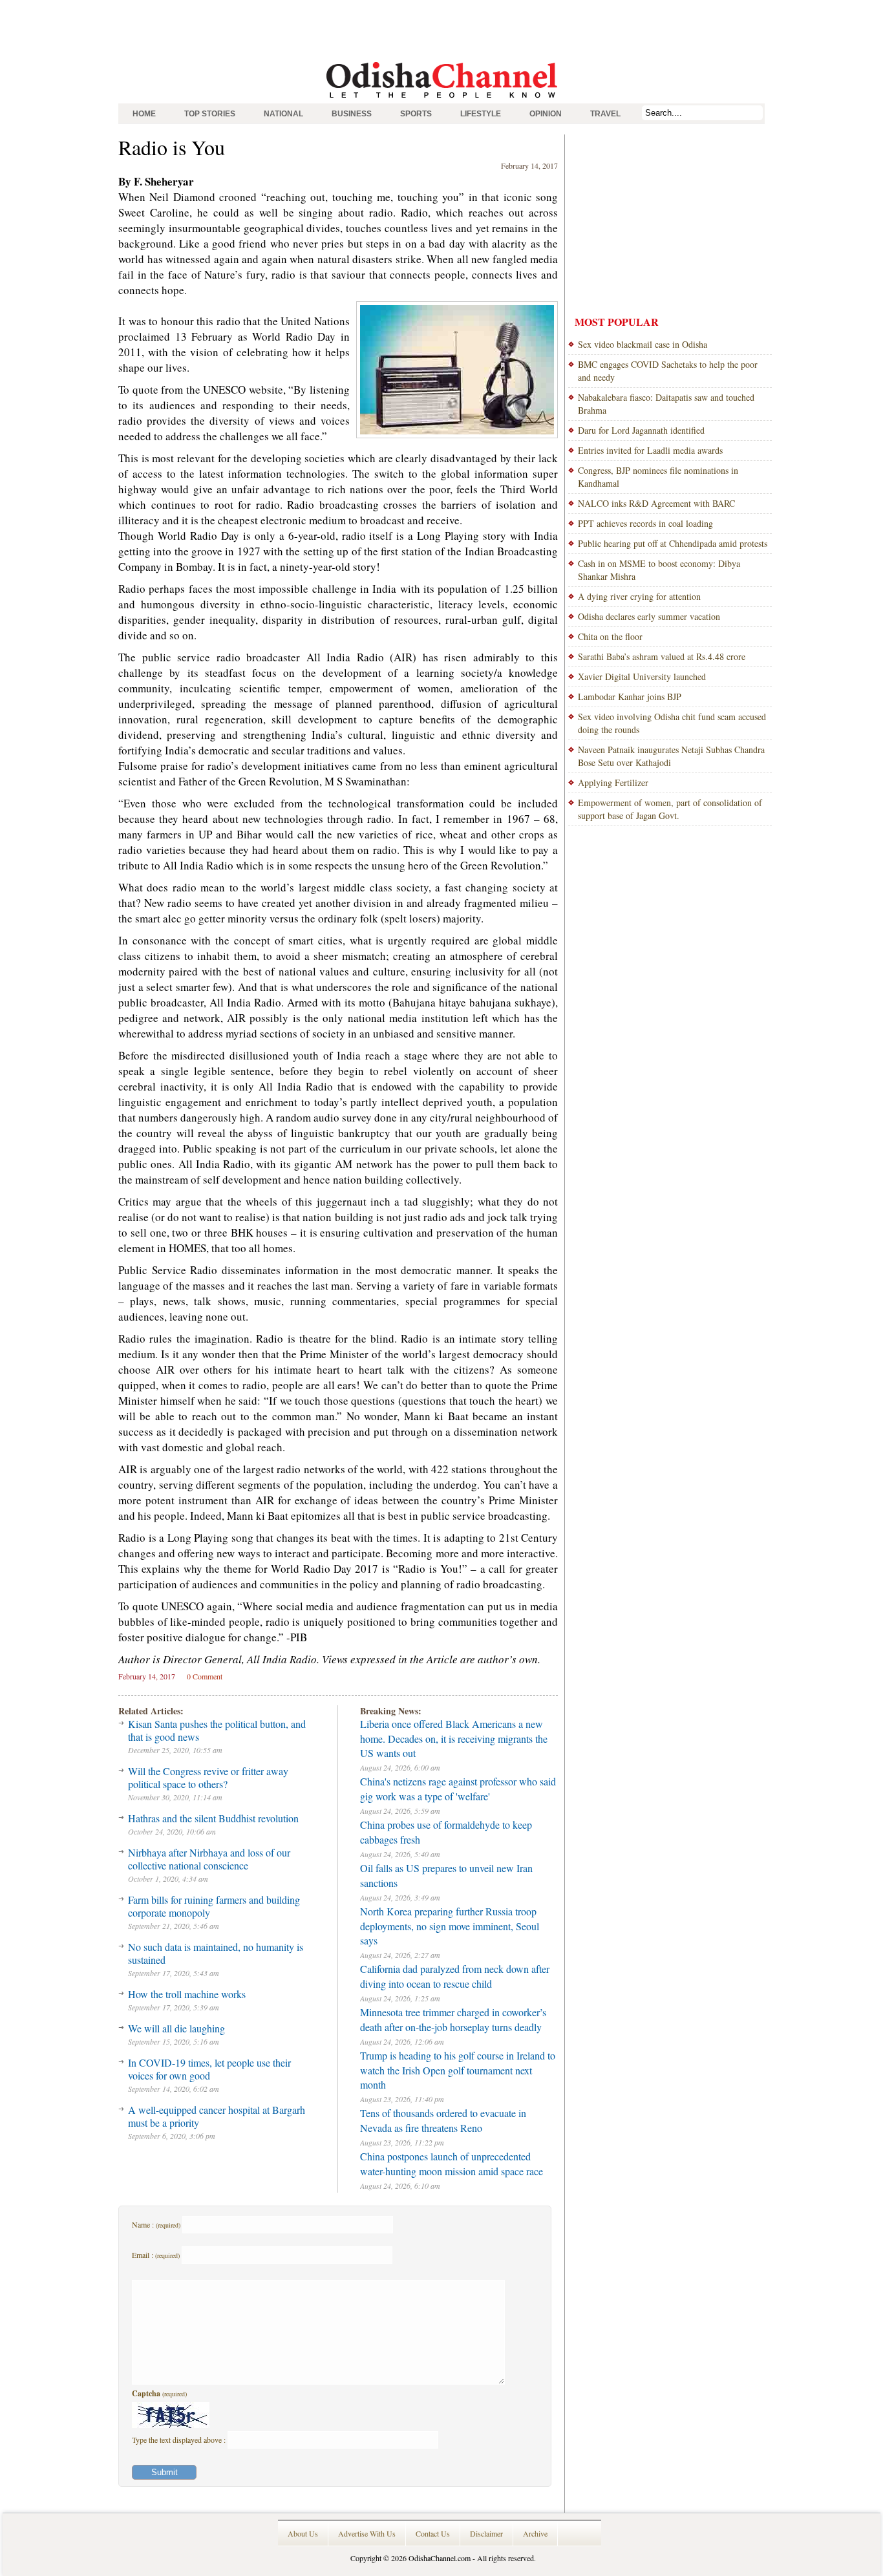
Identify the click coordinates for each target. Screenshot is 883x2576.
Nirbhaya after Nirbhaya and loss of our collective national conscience (209, 1859)
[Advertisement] (441, 29)
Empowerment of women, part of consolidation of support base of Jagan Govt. (670, 809)
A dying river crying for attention (639, 596)
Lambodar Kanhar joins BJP (630, 697)
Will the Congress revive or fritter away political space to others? (208, 1777)
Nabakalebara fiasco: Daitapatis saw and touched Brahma (666, 404)
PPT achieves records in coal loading (645, 523)
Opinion (546, 114)
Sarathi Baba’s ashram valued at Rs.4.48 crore (662, 656)
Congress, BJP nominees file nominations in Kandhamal (658, 477)
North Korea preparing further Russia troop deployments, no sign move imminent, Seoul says (450, 1926)
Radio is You (172, 147)
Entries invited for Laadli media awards (650, 450)
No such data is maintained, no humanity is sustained (216, 1953)
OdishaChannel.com (440, 2558)
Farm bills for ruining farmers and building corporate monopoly (214, 1906)
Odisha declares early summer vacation (649, 616)
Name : (156, 2224)
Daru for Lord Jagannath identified (641, 430)
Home (144, 114)
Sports (416, 114)
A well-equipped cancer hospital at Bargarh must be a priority (217, 2116)
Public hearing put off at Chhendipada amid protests (673, 543)
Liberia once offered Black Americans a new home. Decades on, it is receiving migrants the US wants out (454, 1738)
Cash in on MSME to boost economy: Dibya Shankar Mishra (659, 570)
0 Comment (205, 1676)
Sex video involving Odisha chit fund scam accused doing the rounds (672, 723)
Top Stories (210, 114)
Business (352, 114)
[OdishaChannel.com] (442, 100)
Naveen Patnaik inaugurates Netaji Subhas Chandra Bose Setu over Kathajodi (671, 756)
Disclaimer (486, 2533)
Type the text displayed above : (180, 2440)
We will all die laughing (176, 2028)
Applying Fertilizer (613, 782)
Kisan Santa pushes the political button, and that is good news (217, 1730)
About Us (303, 2533)
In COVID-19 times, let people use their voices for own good (209, 2069)
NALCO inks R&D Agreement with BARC (656, 503)
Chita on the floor (610, 636)
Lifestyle (481, 114)
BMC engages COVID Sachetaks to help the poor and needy (668, 371)
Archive (535, 2533)
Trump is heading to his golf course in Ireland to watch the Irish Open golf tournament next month (458, 2070)
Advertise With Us (367, 2533)
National (283, 114)
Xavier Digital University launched (642, 676)
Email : (156, 2255)
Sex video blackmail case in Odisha (643, 344)
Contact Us (433, 2533)
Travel (605, 114)
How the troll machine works (187, 1994)
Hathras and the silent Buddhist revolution (213, 1818)
